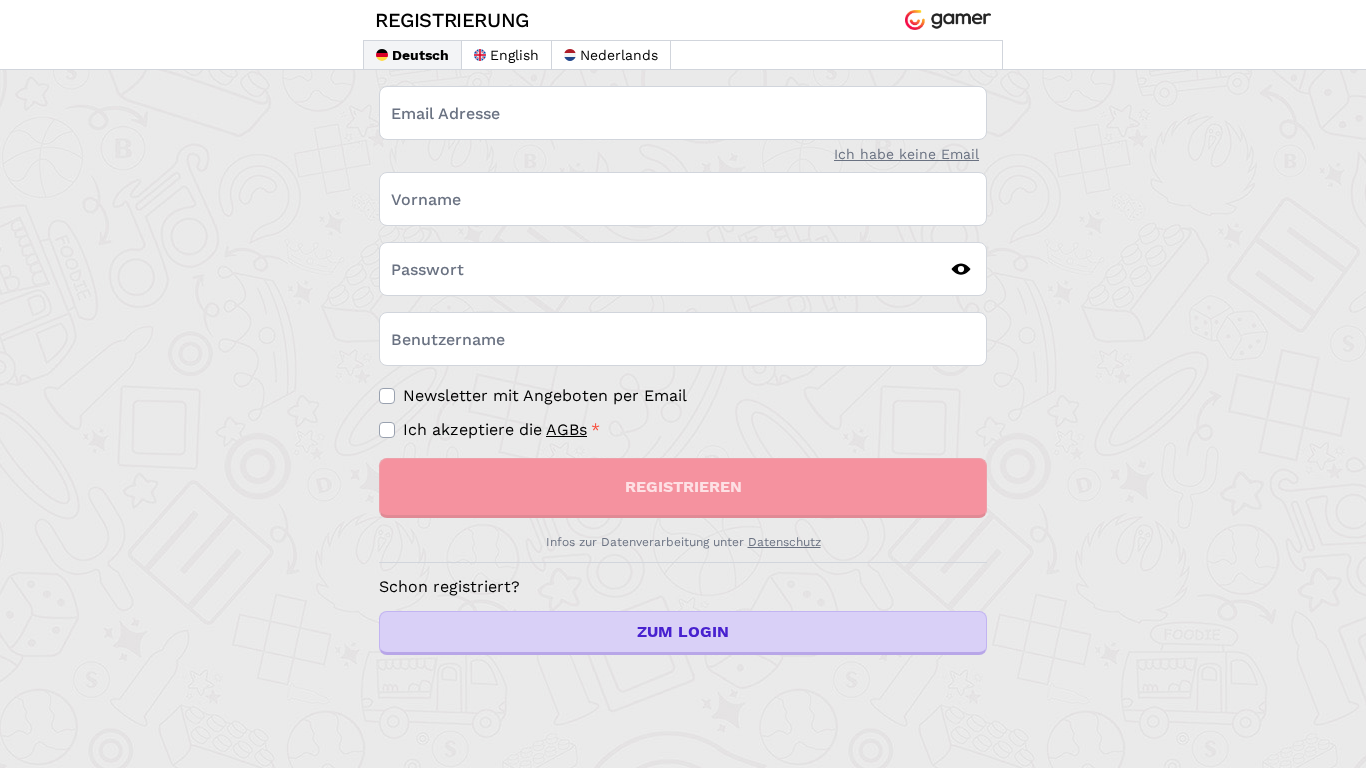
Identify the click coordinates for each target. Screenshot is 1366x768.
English (514, 55)
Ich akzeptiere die (495, 429)
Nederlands (619, 55)
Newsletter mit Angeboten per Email (545, 395)
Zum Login (683, 631)
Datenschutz (784, 542)
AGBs (566, 429)
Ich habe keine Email (906, 154)
